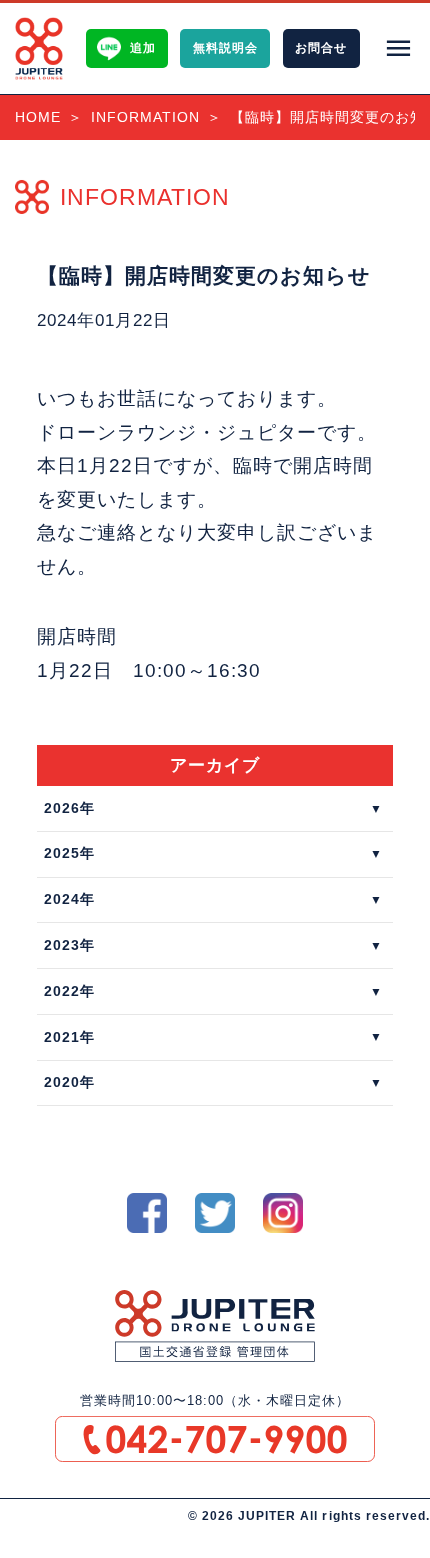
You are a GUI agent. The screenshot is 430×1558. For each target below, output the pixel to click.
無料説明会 (225, 48)
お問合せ (321, 48)
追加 (143, 48)
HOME (38, 117)
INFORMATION (145, 117)
